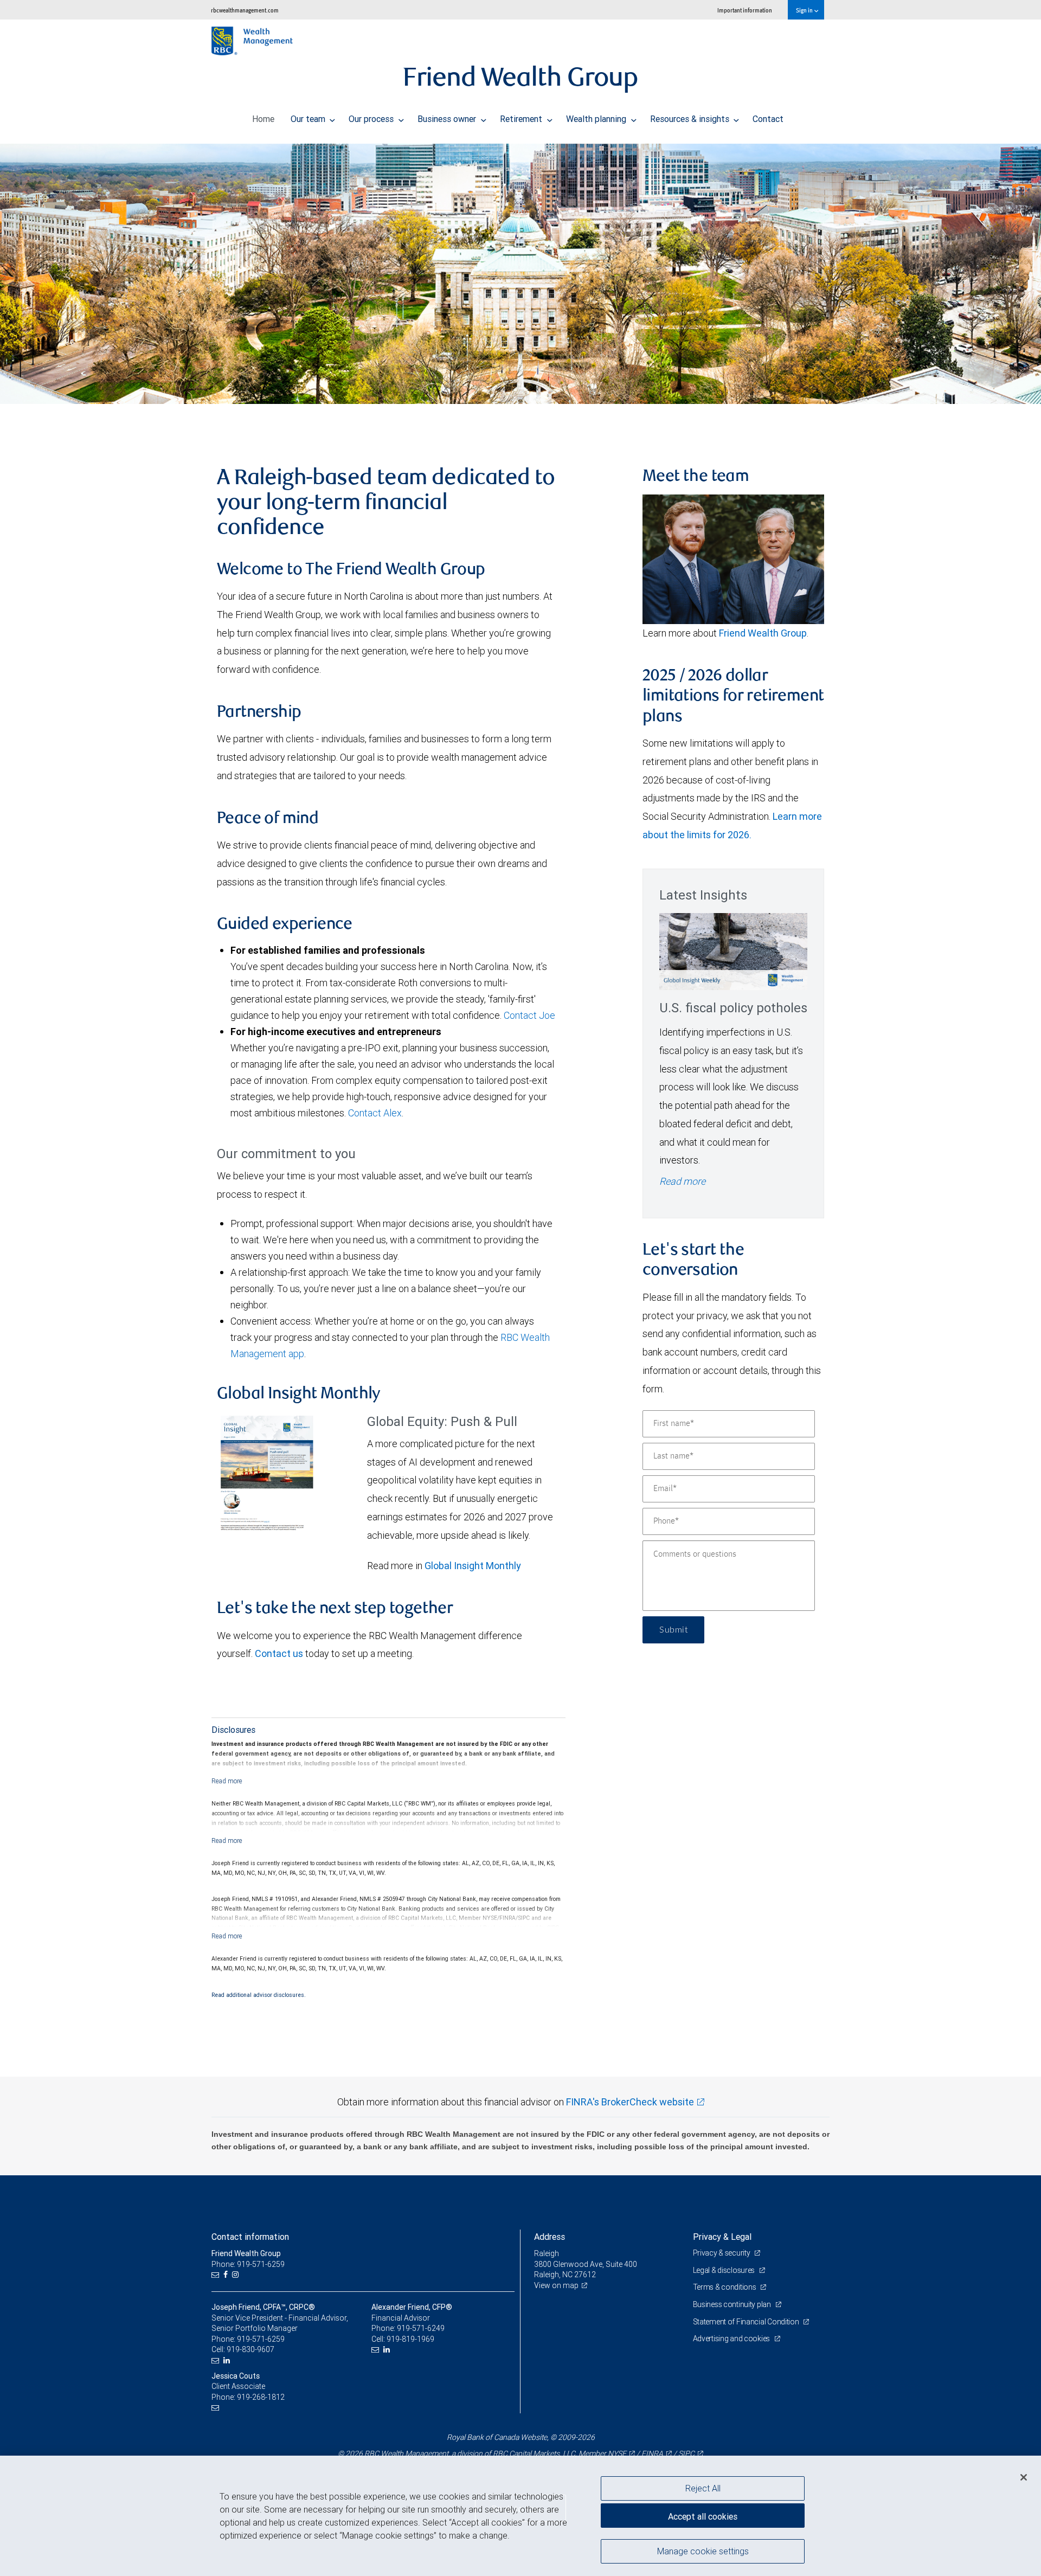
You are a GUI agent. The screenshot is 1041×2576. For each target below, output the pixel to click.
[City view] (520, 274)
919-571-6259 (261, 2339)
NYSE (617, 2453)
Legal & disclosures (725, 2270)
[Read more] (227, 1781)
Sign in (805, 10)
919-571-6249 (421, 2328)
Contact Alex (375, 1113)
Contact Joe (529, 1015)
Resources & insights (691, 119)
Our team (309, 119)
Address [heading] (550, 2237)
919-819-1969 (410, 2339)
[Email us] (217, 2275)
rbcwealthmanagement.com (245, 10)
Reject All (703, 2488)
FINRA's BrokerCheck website (630, 2102)
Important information (745, 10)
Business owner (448, 119)
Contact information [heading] (250, 2237)
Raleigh (547, 2253)
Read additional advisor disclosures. (259, 1995)
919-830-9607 (250, 2349)
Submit (673, 1630)
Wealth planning (597, 119)
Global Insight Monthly (473, 1566)
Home (263, 119)
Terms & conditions (725, 2287)
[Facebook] (227, 2275)
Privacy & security (722, 2253)
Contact (768, 119)
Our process (372, 119)
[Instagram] (237, 2275)
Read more (682, 1181)
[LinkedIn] (228, 2360)
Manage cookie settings (703, 2551)
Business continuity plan (733, 2304)
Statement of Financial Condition (747, 2322)
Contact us (279, 1653)
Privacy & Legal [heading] (722, 2237)
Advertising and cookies (732, 2339)
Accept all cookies (703, 2516)
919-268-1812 (261, 2397)
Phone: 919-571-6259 (248, 2264)
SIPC (686, 2453)
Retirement (522, 119)
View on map (556, 2285)
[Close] (1024, 2477)
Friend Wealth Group (763, 633)
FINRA (652, 2453)
